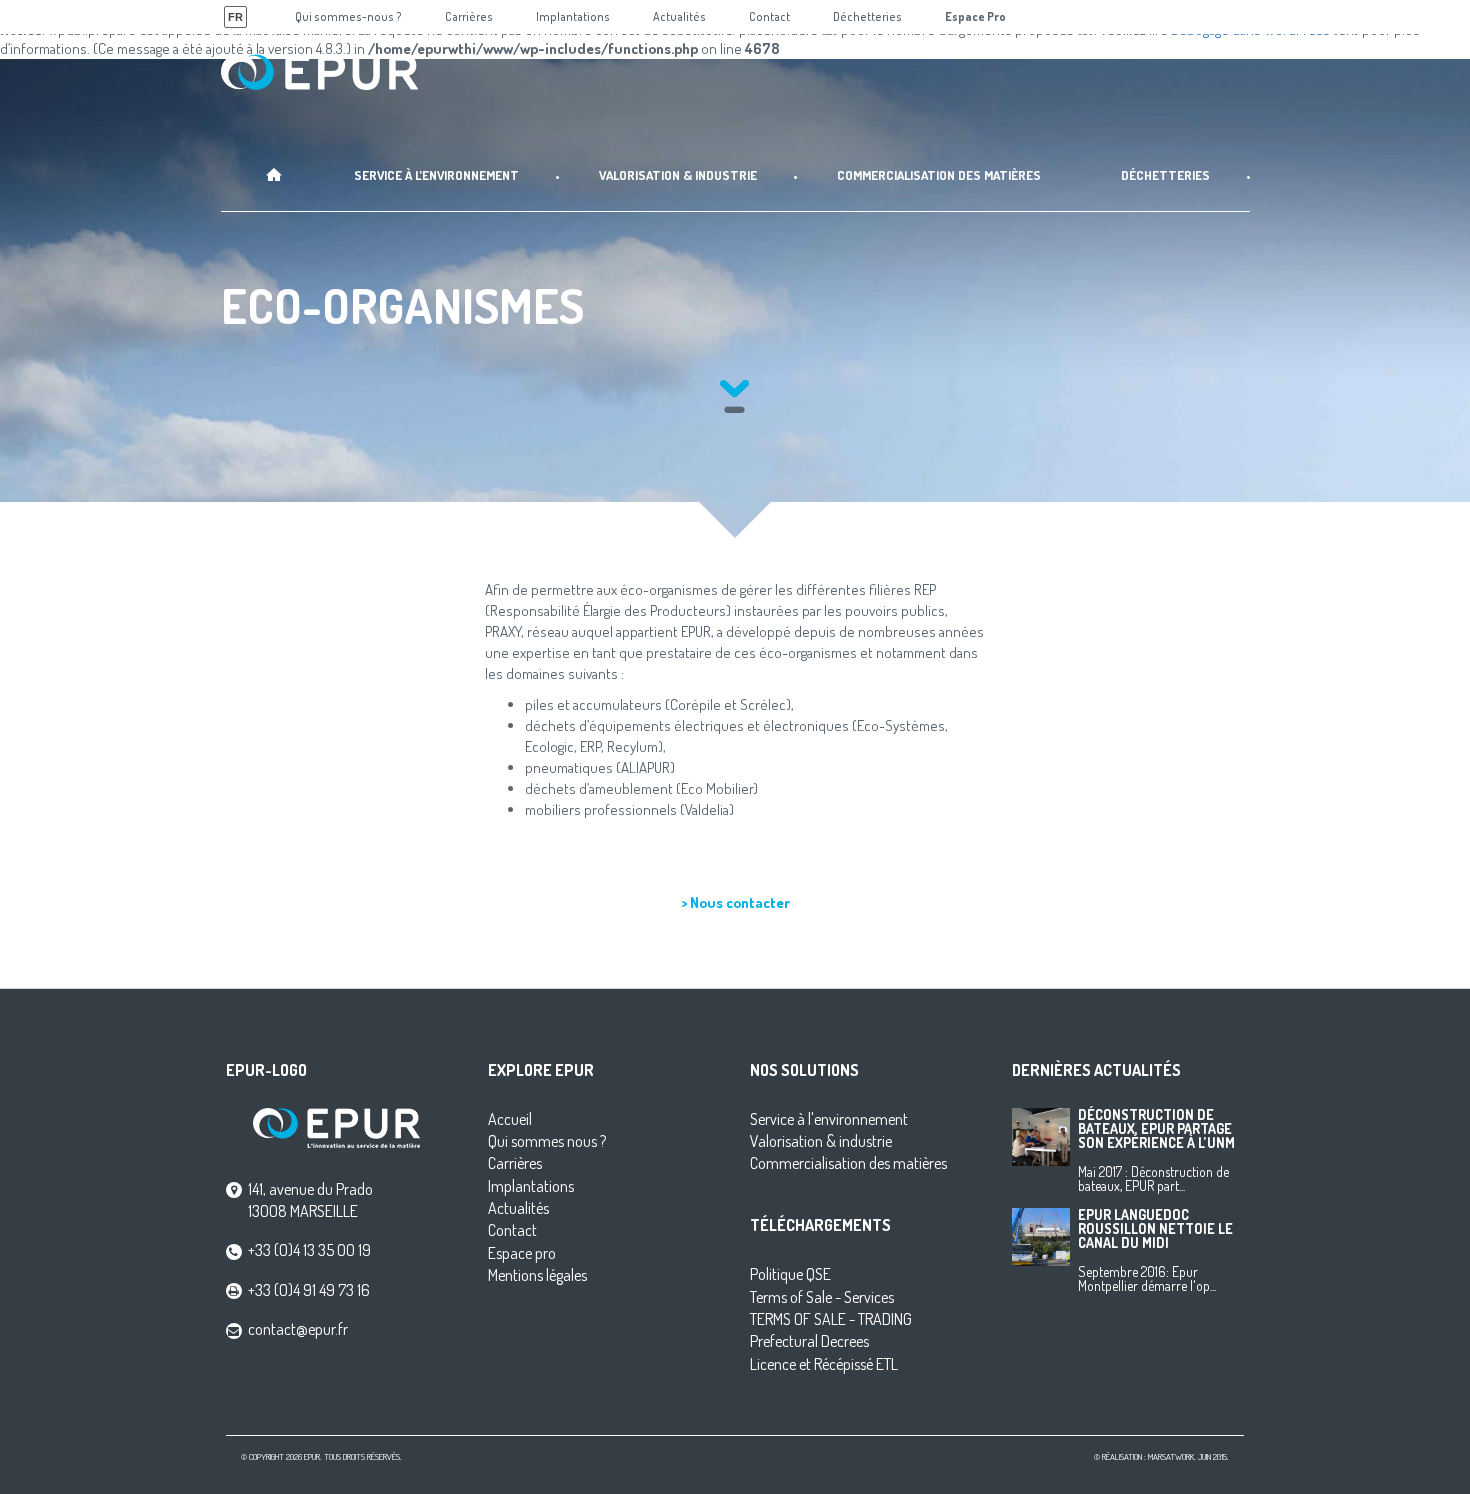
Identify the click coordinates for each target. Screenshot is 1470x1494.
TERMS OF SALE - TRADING (831, 1319)
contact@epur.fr (298, 1329)
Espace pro (522, 1253)
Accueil (510, 1119)
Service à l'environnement (829, 1119)
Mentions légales (537, 1275)
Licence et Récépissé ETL (824, 1364)
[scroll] (734, 394)
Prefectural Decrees (809, 1341)
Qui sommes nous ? (547, 1141)
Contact (512, 1230)
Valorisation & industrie (821, 1141)
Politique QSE (790, 1274)
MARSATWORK (1171, 1456)
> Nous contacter (735, 902)
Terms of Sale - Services (822, 1297)
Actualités (518, 1208)
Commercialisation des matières (848, 1163)
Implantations (531, 1186)
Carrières (515, 1163)
